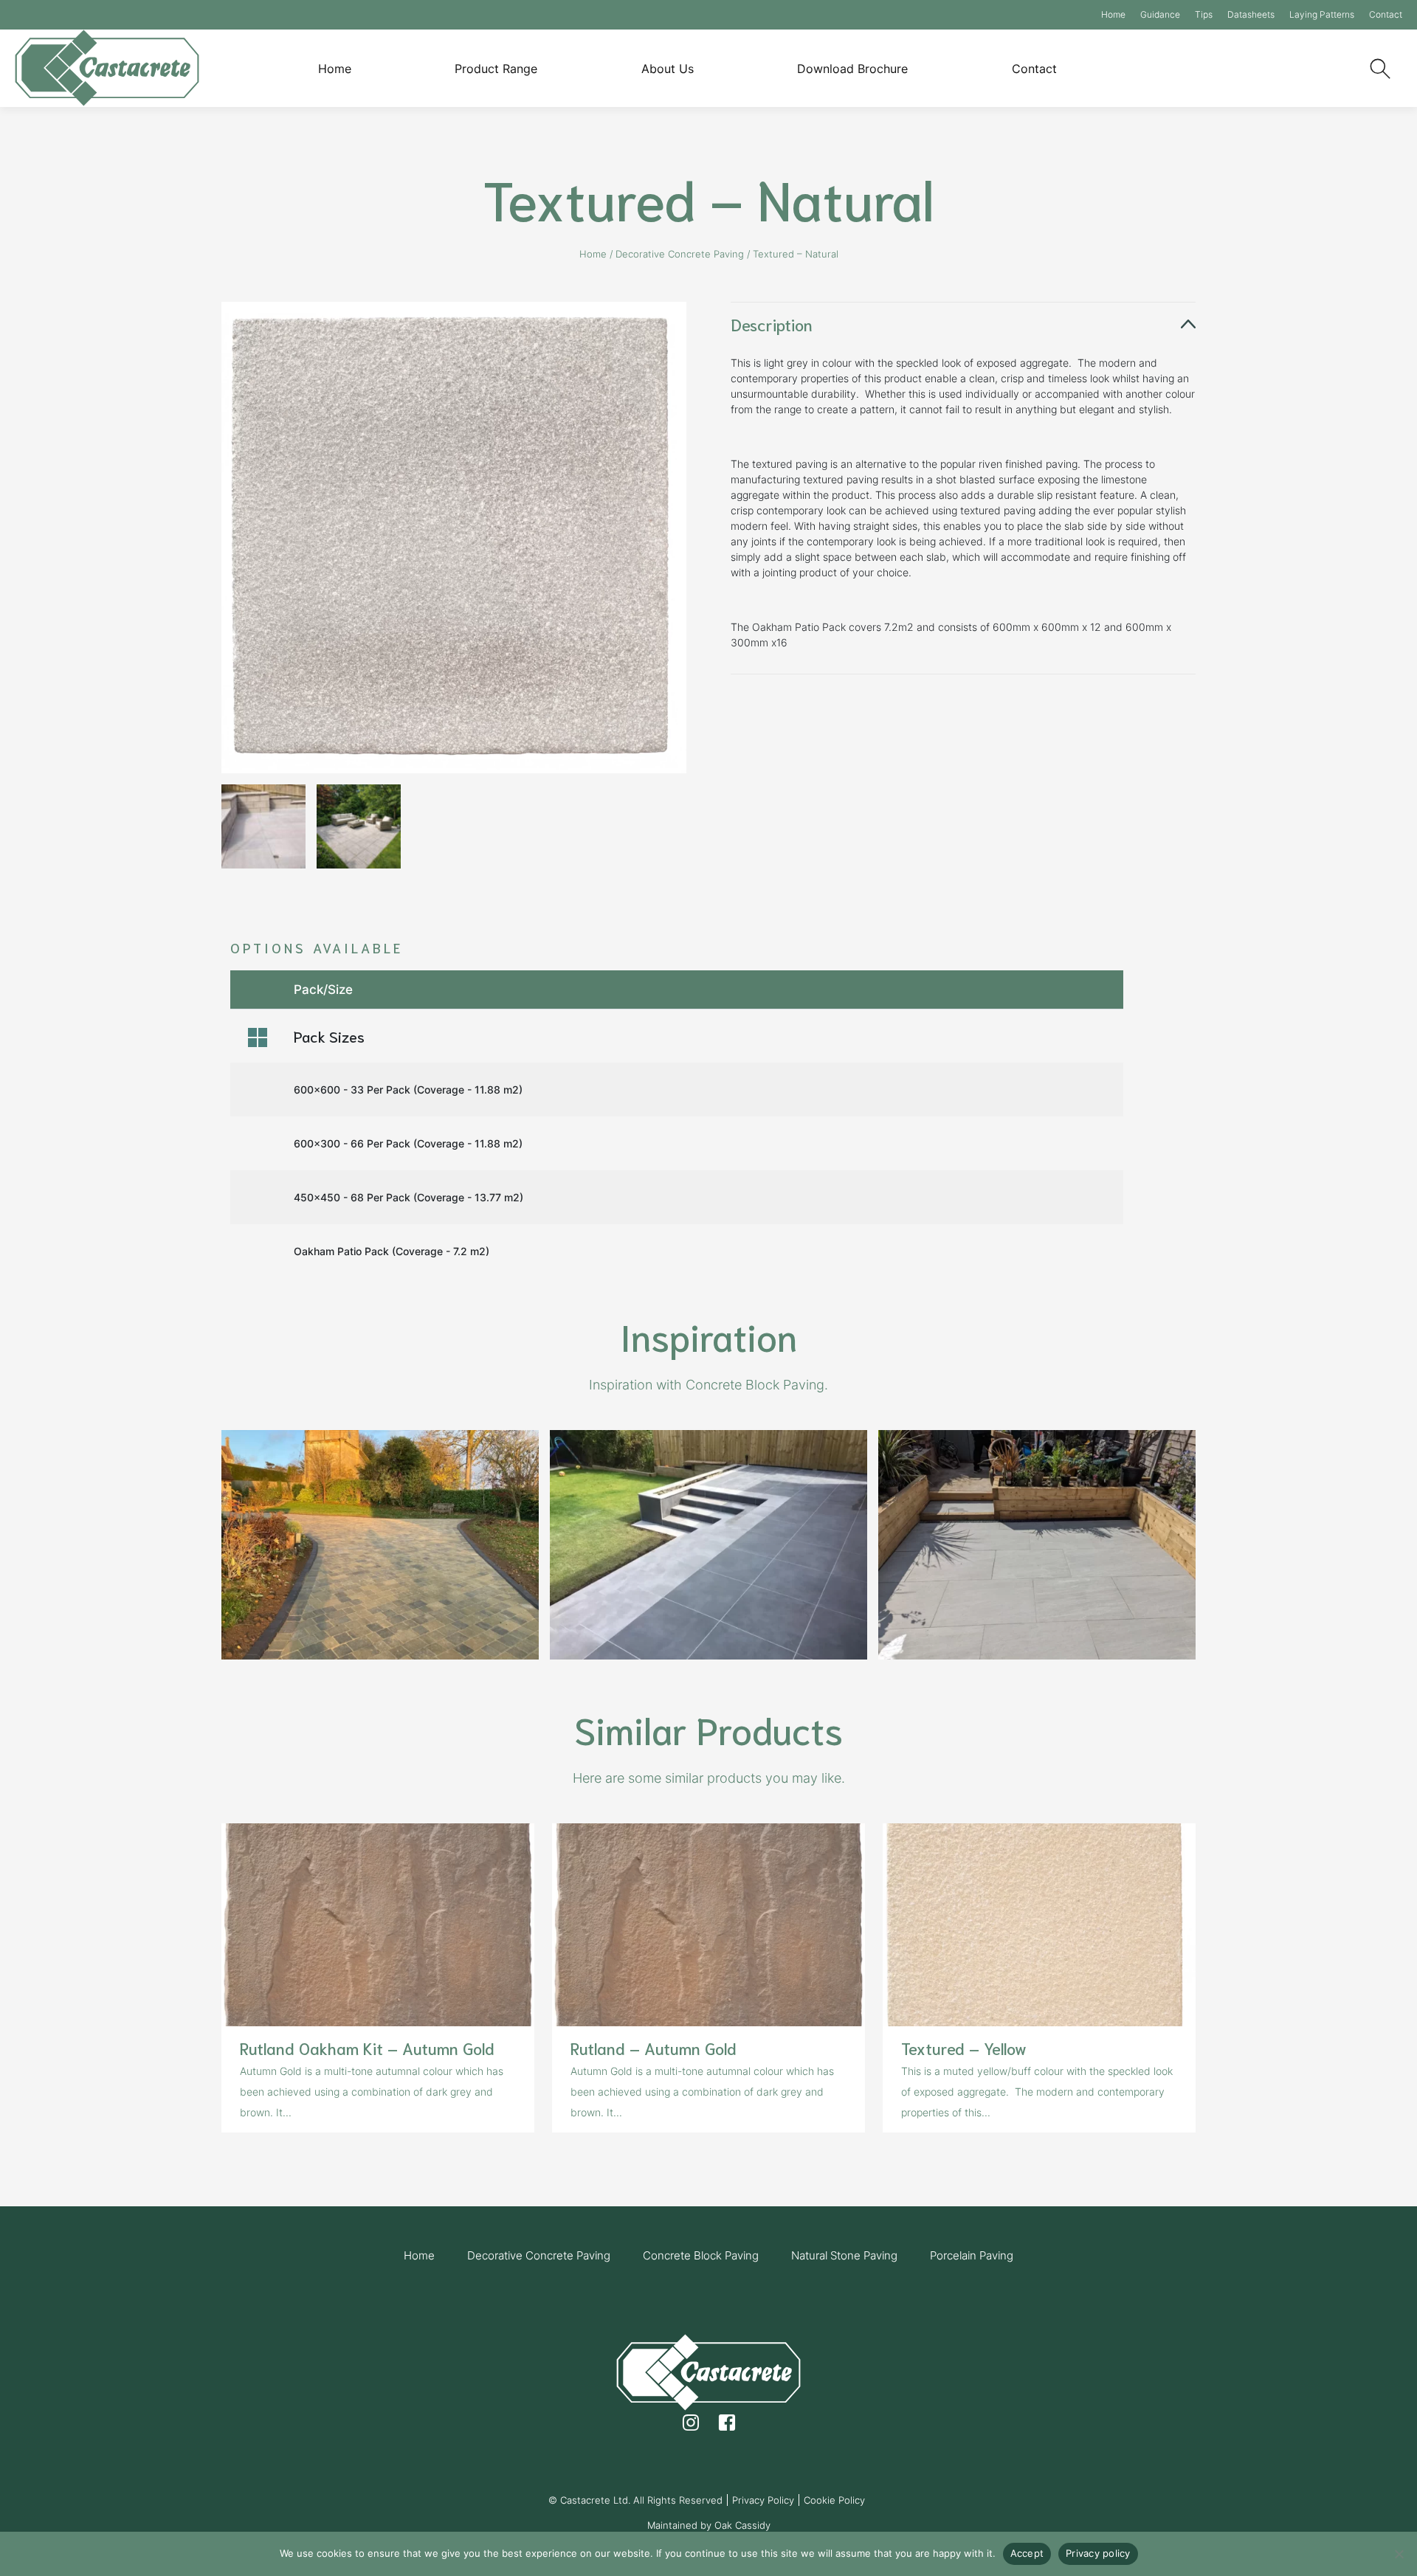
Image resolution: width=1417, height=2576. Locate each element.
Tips (1204, 14)
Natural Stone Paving (844, 2255)
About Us (668, 69)
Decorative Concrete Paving (680, 254)
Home (1113, 14)
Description (772, 324)
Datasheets (1251, 14)
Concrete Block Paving (701, 2255)
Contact (1386, 14)
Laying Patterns (1322, 14)
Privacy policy (1098, 2553)
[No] (1399, 2554)
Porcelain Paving (972, 2255)
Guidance (1160, 14)
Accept (1027, 2553)
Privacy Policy (763, 2500)
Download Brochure (852, 69)
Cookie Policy (834, 2500)
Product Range (496, 69)
